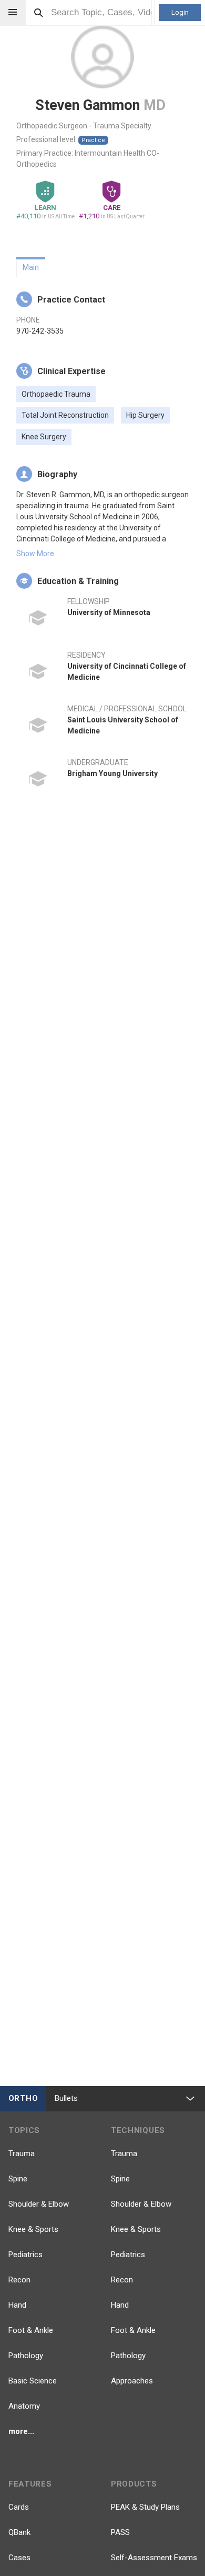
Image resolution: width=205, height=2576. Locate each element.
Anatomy (24, 2406)
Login (180, 12)
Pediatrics (25, 2255)
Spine (18, 2179)
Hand (17, 2305)
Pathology (26, 2356)
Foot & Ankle (31, 2330)
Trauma (22, 2154)
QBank (19, 2532)
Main (31, 267)
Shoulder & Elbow (39, 2204)
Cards (19, 2507)
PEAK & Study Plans (145, 2507)
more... (21, 2431)
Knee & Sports (33, 2229)
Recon (19, 2280)
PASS (120, 2532)
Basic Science (33, 2381)
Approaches (132, 2381)
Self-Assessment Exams (154, 2558)
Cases (19, 2558)
